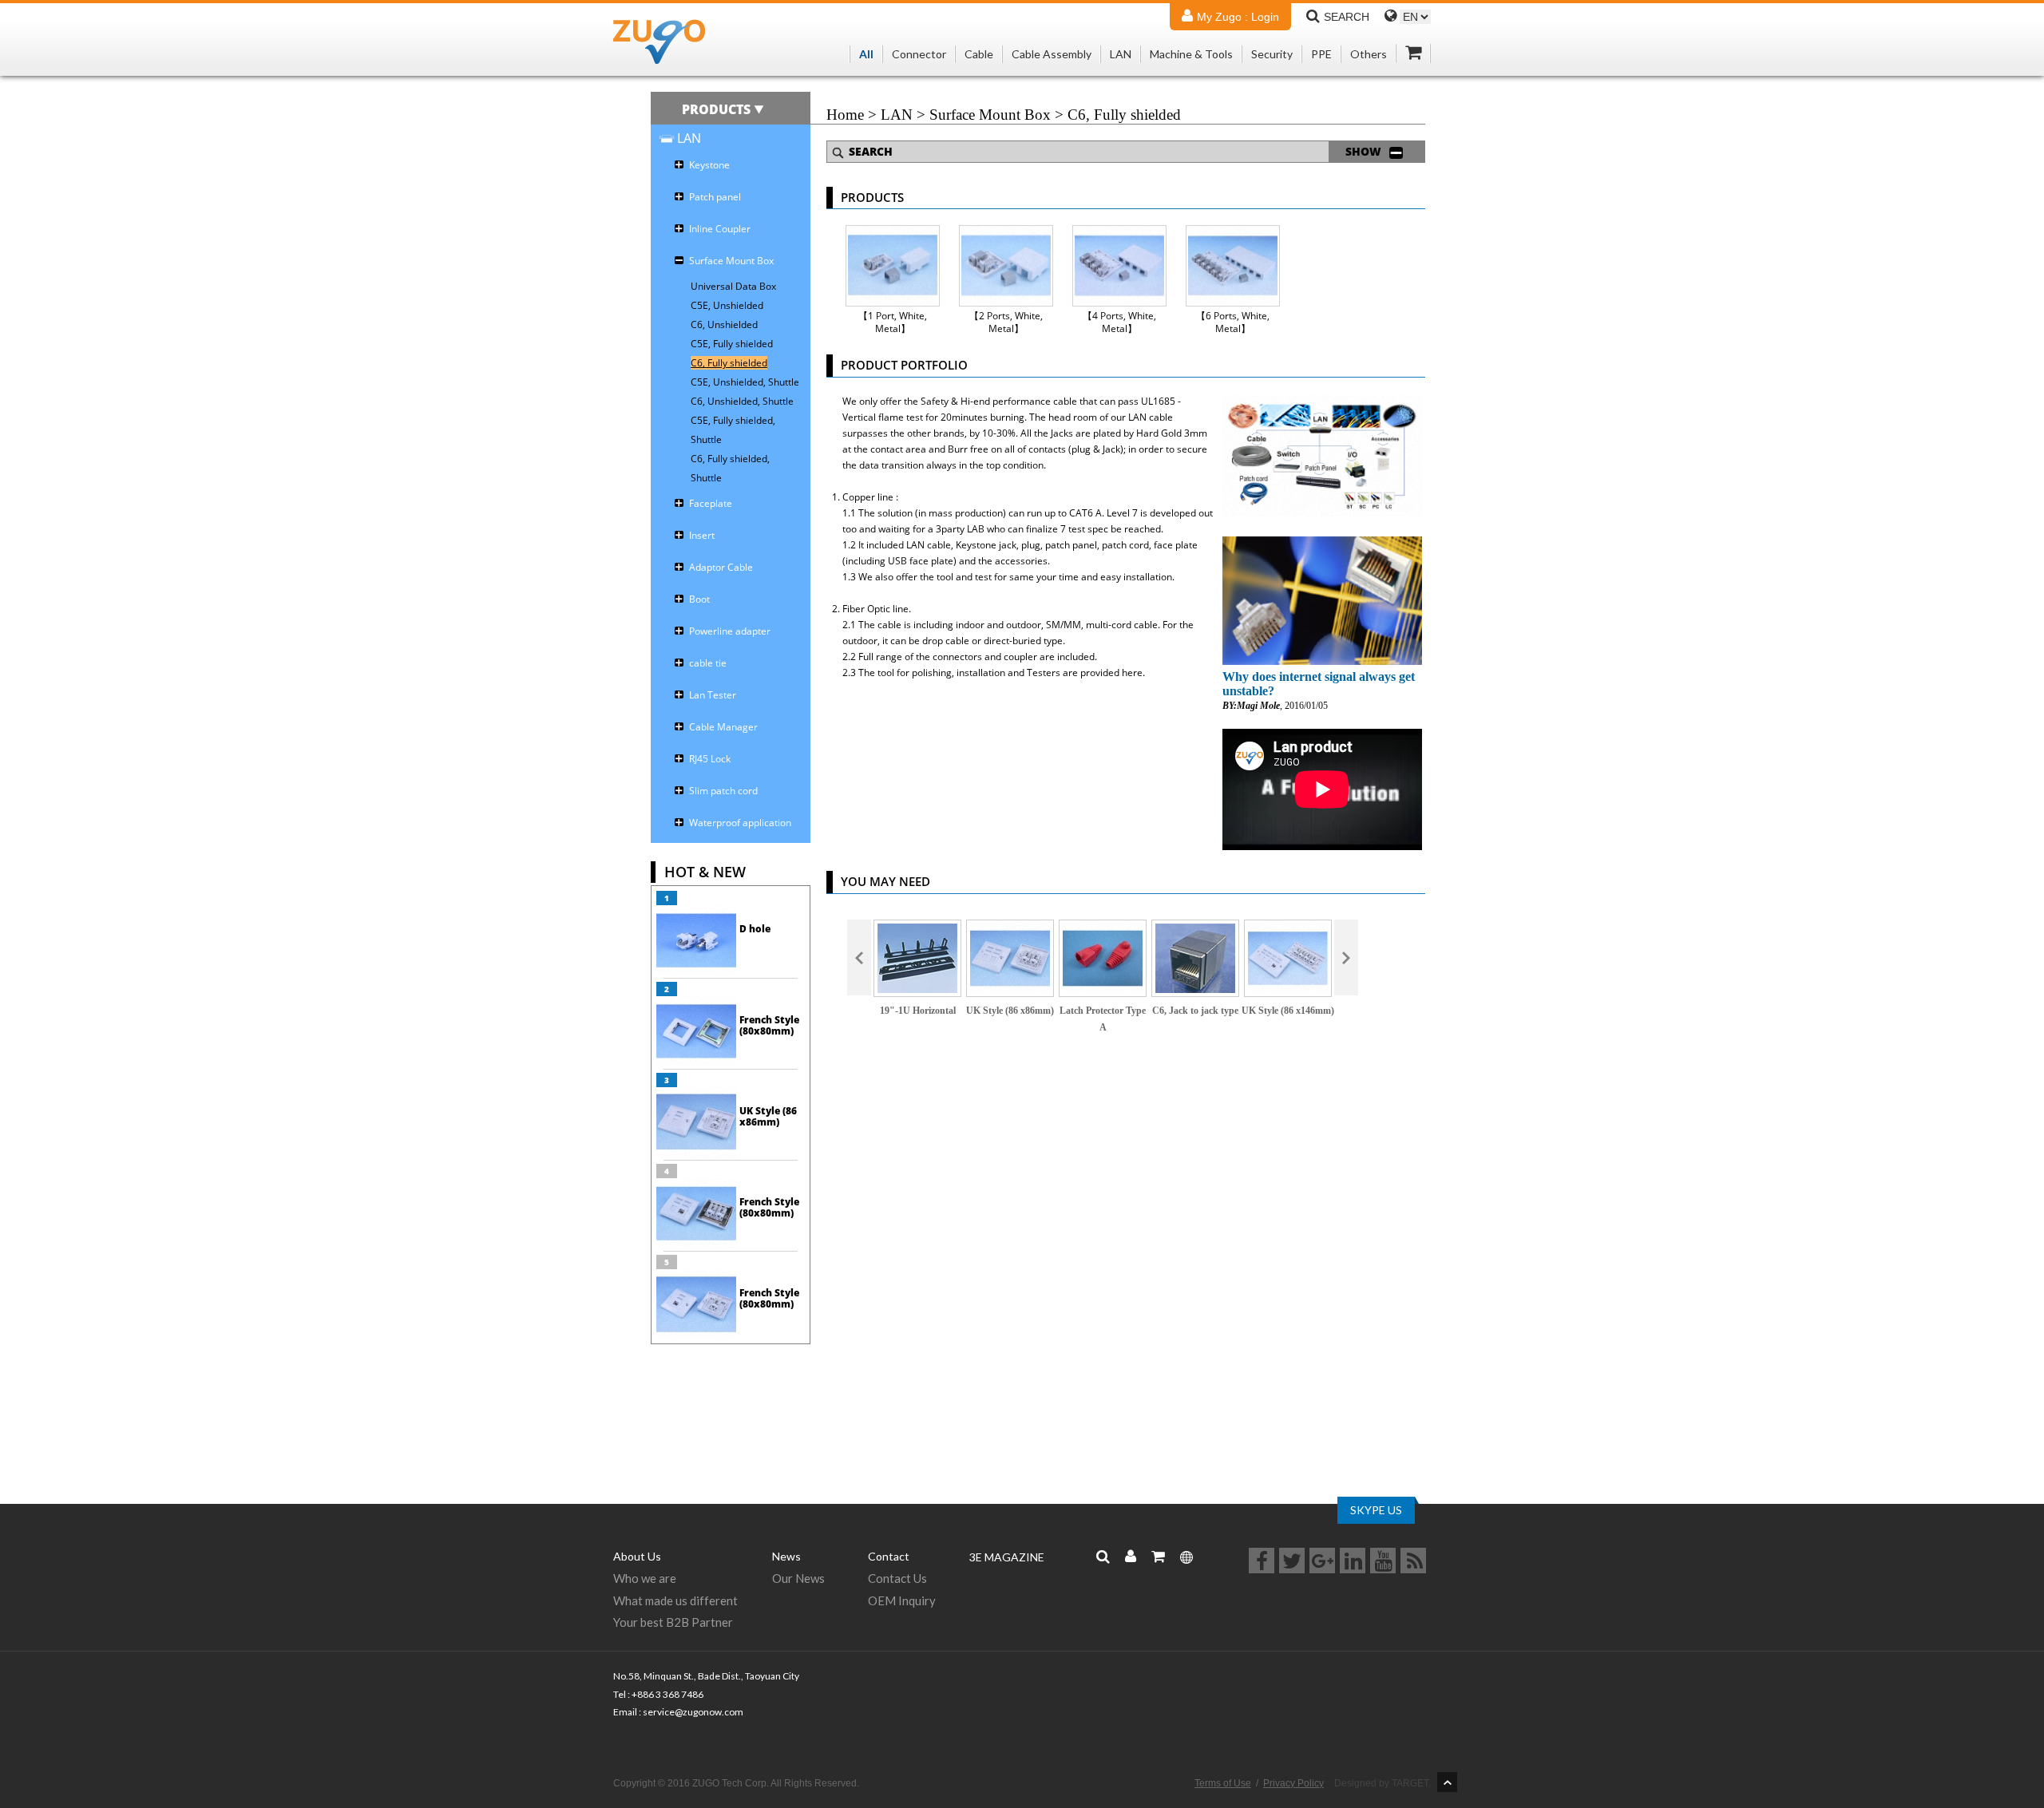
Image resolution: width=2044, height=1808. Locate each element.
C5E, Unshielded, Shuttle (745, 382)
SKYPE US (1376, 1510)
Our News (798, 1578)
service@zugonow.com (693, 1712)
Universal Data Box (733, 286)
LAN (897, 115)
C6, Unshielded (724, 324)
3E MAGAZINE (1007, 1557)
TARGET (1410, 1783)
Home (845, 115)
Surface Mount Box (990, 115)
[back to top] (1447, 1782)
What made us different (675, 1600)
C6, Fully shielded (729, 363)
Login (1265, 17)
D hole (755, 929)
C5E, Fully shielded (732, 344)
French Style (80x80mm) (769, 1025)
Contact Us (897, 1578)
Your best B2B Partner (673, 1622)
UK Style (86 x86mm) (768, 1116)
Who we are (645, 1578)
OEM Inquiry (902, 1600)
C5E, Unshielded (727, 305)
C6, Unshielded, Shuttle (742, 401)
